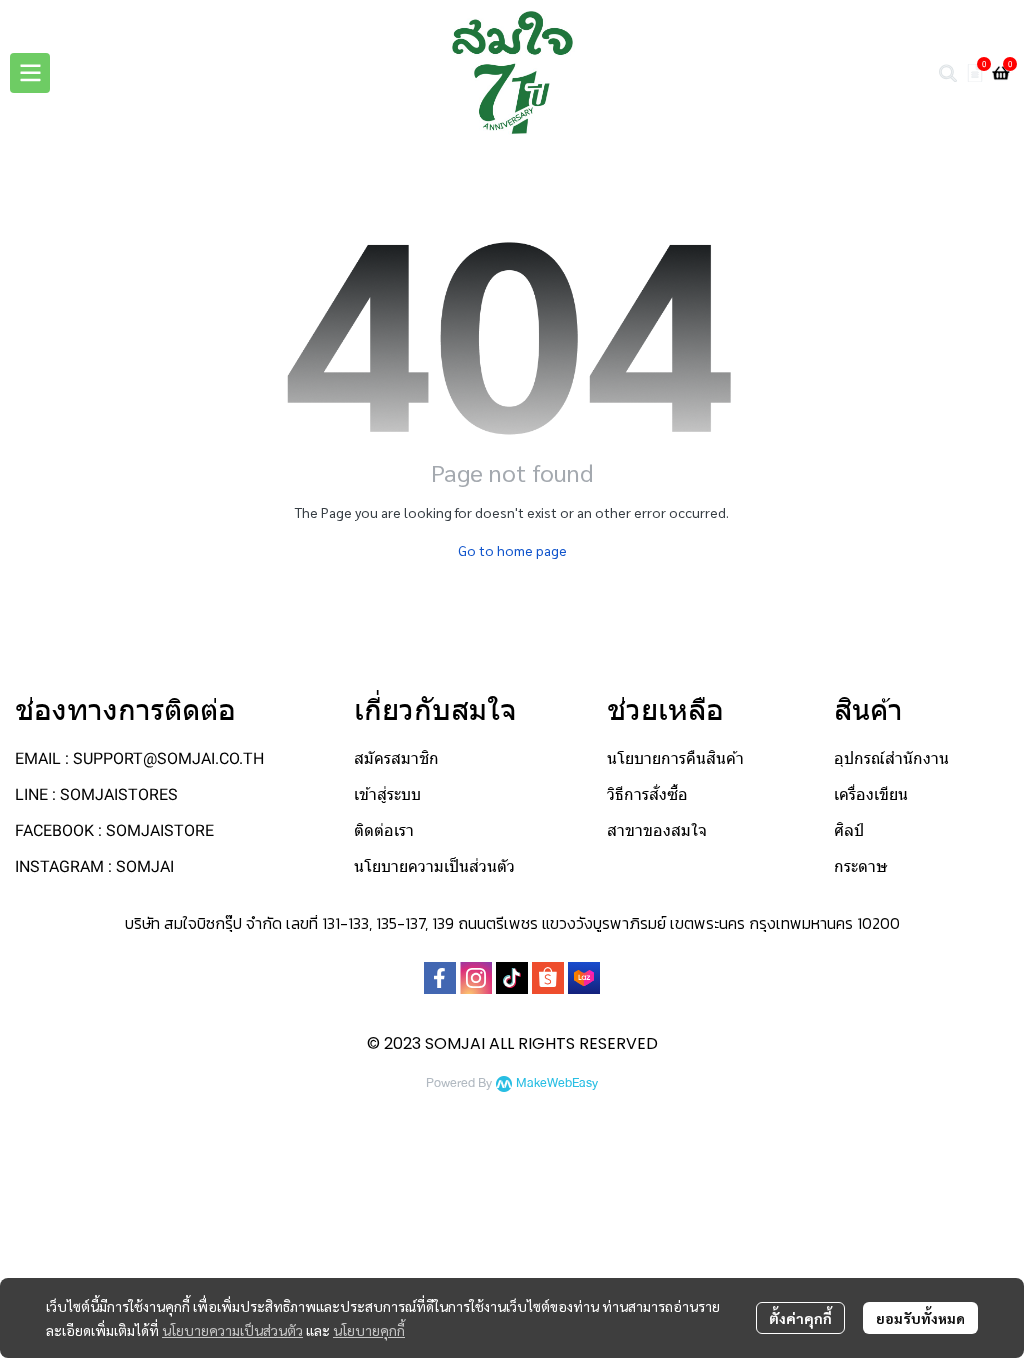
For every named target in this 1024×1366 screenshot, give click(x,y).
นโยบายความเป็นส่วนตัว (232, 1330)
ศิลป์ (849, 830)
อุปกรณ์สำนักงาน (891, 758)
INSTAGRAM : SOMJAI (94, 866)
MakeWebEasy (557, 1083)
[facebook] (440, 978)
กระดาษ (861, 866)
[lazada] (584, 978)
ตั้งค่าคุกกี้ (800, 1318)
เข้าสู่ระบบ (387, 794)
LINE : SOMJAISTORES (96, 794)
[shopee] (548, 978)
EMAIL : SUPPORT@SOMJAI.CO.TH (139, 758)
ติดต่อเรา (384, 830)
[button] (948, 73)
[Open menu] (30, 73)
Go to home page (512, 550)
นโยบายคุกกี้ (369, 1330)
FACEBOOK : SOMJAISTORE (114, 830)
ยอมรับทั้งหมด (920, 1318)
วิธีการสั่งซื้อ (647, 794)
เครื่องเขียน (871, 794)
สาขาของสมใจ (657, 830)
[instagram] (476, 978)
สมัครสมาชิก (396, 758)
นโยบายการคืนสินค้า (675, 758)
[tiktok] (512, 978)
